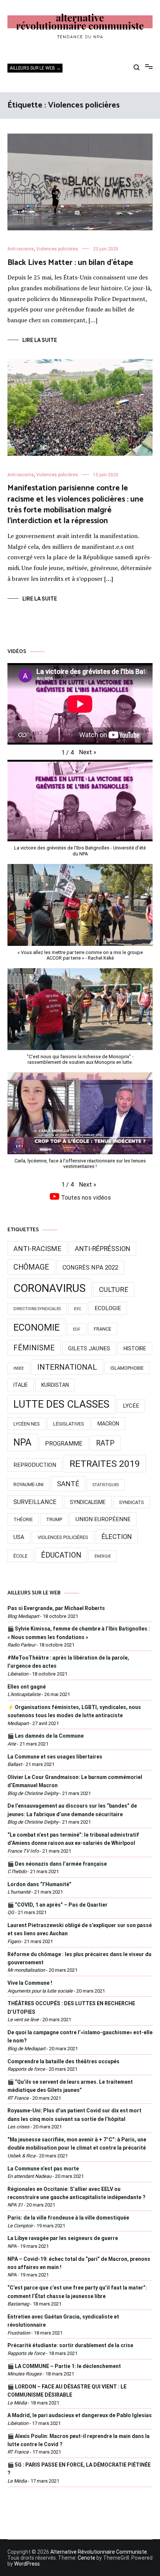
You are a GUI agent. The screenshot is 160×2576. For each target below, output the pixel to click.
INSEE (19, 1368)
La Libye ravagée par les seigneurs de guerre (63, 2238)
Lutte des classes (61, 1404)
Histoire (135, 1348)
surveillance (35, 1502)
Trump (54, 1519)
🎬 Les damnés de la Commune (46, 1736)
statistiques (106, 1485)
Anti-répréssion (103, 1249)
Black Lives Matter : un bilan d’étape (70, 263)
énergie (103, 1556)
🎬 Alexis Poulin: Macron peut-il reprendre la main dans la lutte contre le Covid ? (79, 2440)
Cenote (87, 2558)
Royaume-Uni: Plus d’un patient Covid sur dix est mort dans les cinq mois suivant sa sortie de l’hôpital (74, 2115)
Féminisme (34, 1348)
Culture (114, 1289)
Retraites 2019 (105, 1464)
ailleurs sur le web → (35, 68)
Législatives (69, 1424)
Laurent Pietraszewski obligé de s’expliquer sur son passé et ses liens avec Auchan (80, 1929)
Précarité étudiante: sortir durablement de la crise (70, 2345)
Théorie (23, 1519)
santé (68, 1484)
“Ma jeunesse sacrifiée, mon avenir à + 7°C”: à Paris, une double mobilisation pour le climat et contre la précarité (77, 2144)
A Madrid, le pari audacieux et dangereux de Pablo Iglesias (80, 2415)
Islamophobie (127, 1368)
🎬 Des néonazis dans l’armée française (57, 1864)
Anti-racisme (21, 249)
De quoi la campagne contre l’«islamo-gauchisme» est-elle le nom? (80, 2036)
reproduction (35, 1465)
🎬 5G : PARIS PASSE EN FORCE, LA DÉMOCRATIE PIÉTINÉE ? (79, 2469)
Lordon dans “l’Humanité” (39, 1884)
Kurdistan (55, 1385)
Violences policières (57, 249)
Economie (36, 1327)
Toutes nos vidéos (85, 1198)
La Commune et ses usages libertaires (55, 1757)
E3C (78, 1309)
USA (19, 1537)
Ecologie (108, 1308)
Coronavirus (49, 1288)
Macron (108, 1424)
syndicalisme (88, 1502)
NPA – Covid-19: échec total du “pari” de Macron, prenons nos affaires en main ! (79, 2263)
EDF (77, 1329)
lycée (131, 1406)
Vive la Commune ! (30, 1983)
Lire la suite (40, 340)
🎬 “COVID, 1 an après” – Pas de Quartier (57, 1905)
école (20, 1556)
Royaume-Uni (28, 1484)
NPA (23, 1442)
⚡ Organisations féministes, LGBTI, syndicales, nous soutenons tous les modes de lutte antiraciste (74, 1711)
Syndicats (132, 1502)
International (67, 1367)
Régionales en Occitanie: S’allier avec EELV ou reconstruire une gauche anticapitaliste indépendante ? (76, 2193)
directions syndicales (37, 1309)
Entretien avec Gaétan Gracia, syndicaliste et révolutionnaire (63, 2321)
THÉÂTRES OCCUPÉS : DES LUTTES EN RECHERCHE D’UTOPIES (71, 2007)
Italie (21, 1385)
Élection (117, 1537)
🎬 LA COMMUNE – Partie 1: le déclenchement (64, 2366)
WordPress (27, 2564)
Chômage (31, 1267)
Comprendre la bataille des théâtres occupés (63, 2061)
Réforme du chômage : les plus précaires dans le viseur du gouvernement (79, 1958)
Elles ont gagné (27, 1687)
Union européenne (103, 1519)
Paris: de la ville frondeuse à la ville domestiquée (68, 2218)
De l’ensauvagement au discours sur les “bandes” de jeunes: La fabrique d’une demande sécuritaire (72, 1810)
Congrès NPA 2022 (90, 1268)
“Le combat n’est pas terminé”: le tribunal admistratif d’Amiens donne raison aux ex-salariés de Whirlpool (73, 1839)
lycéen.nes (27, 1424)
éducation (61, 1555)
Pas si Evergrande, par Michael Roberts (56, 1608)
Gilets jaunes (89, 1348)
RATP (105, 1443)
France (103, 1329)
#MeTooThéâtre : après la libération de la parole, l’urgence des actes (68, 1662)
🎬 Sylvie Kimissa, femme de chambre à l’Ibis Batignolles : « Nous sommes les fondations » (79, 1633)
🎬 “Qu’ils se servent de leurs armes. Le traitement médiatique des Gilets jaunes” (70, 2086)
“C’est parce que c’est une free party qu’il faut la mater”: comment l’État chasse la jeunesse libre (77, 2292)
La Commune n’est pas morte (43, 2169)
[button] (88, 752)
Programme (64, 1444)
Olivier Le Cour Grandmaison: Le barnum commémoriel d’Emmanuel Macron (75, 1781)
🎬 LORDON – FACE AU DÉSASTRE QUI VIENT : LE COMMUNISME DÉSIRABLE (67, 2391)
